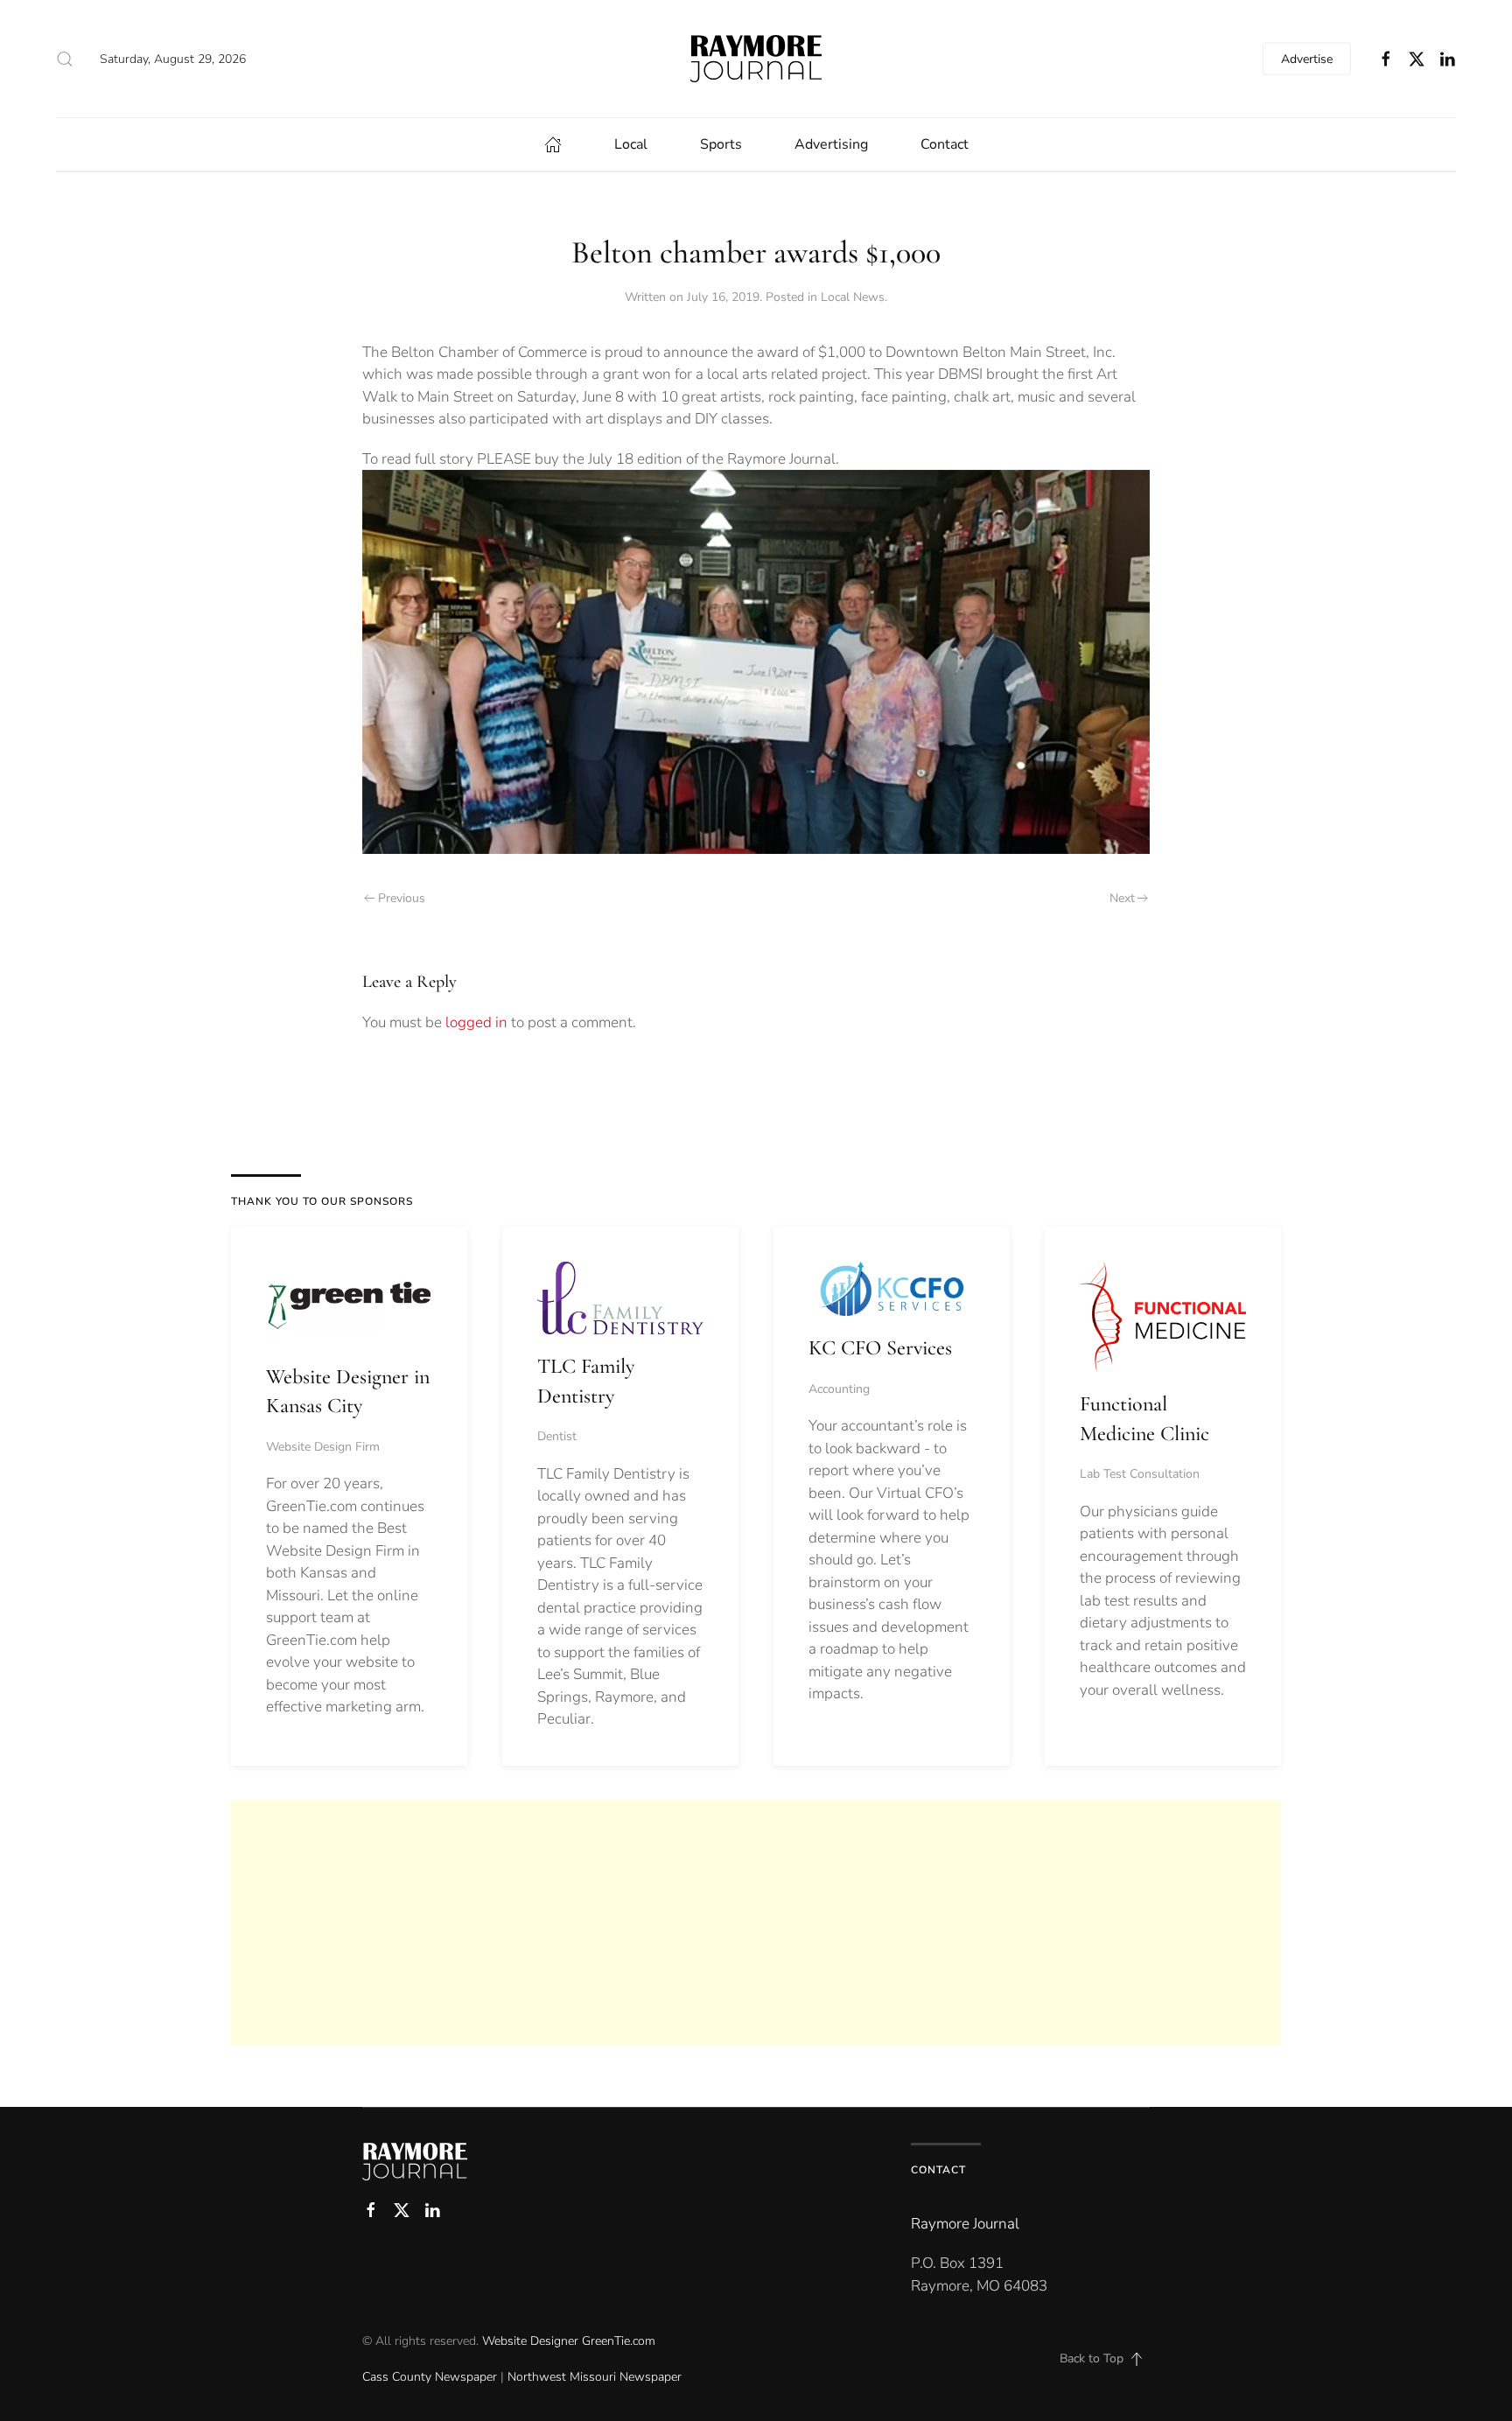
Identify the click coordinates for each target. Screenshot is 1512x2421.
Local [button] (631, 144)
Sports (721, 144)
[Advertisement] (756, 1923)
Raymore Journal (965, 2224)
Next (1122, 898)
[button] (65, 59)
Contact (945, 144)
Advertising (831, 144)
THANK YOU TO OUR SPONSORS (322, 1201)
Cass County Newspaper (430, 2377)
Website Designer (530, 2341)
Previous (402, 898)
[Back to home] (756, 59)
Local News (853, 297)
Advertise (1307, 59)
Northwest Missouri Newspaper (595, 2377)
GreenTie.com (619, 2341)
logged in (476, 1022)
